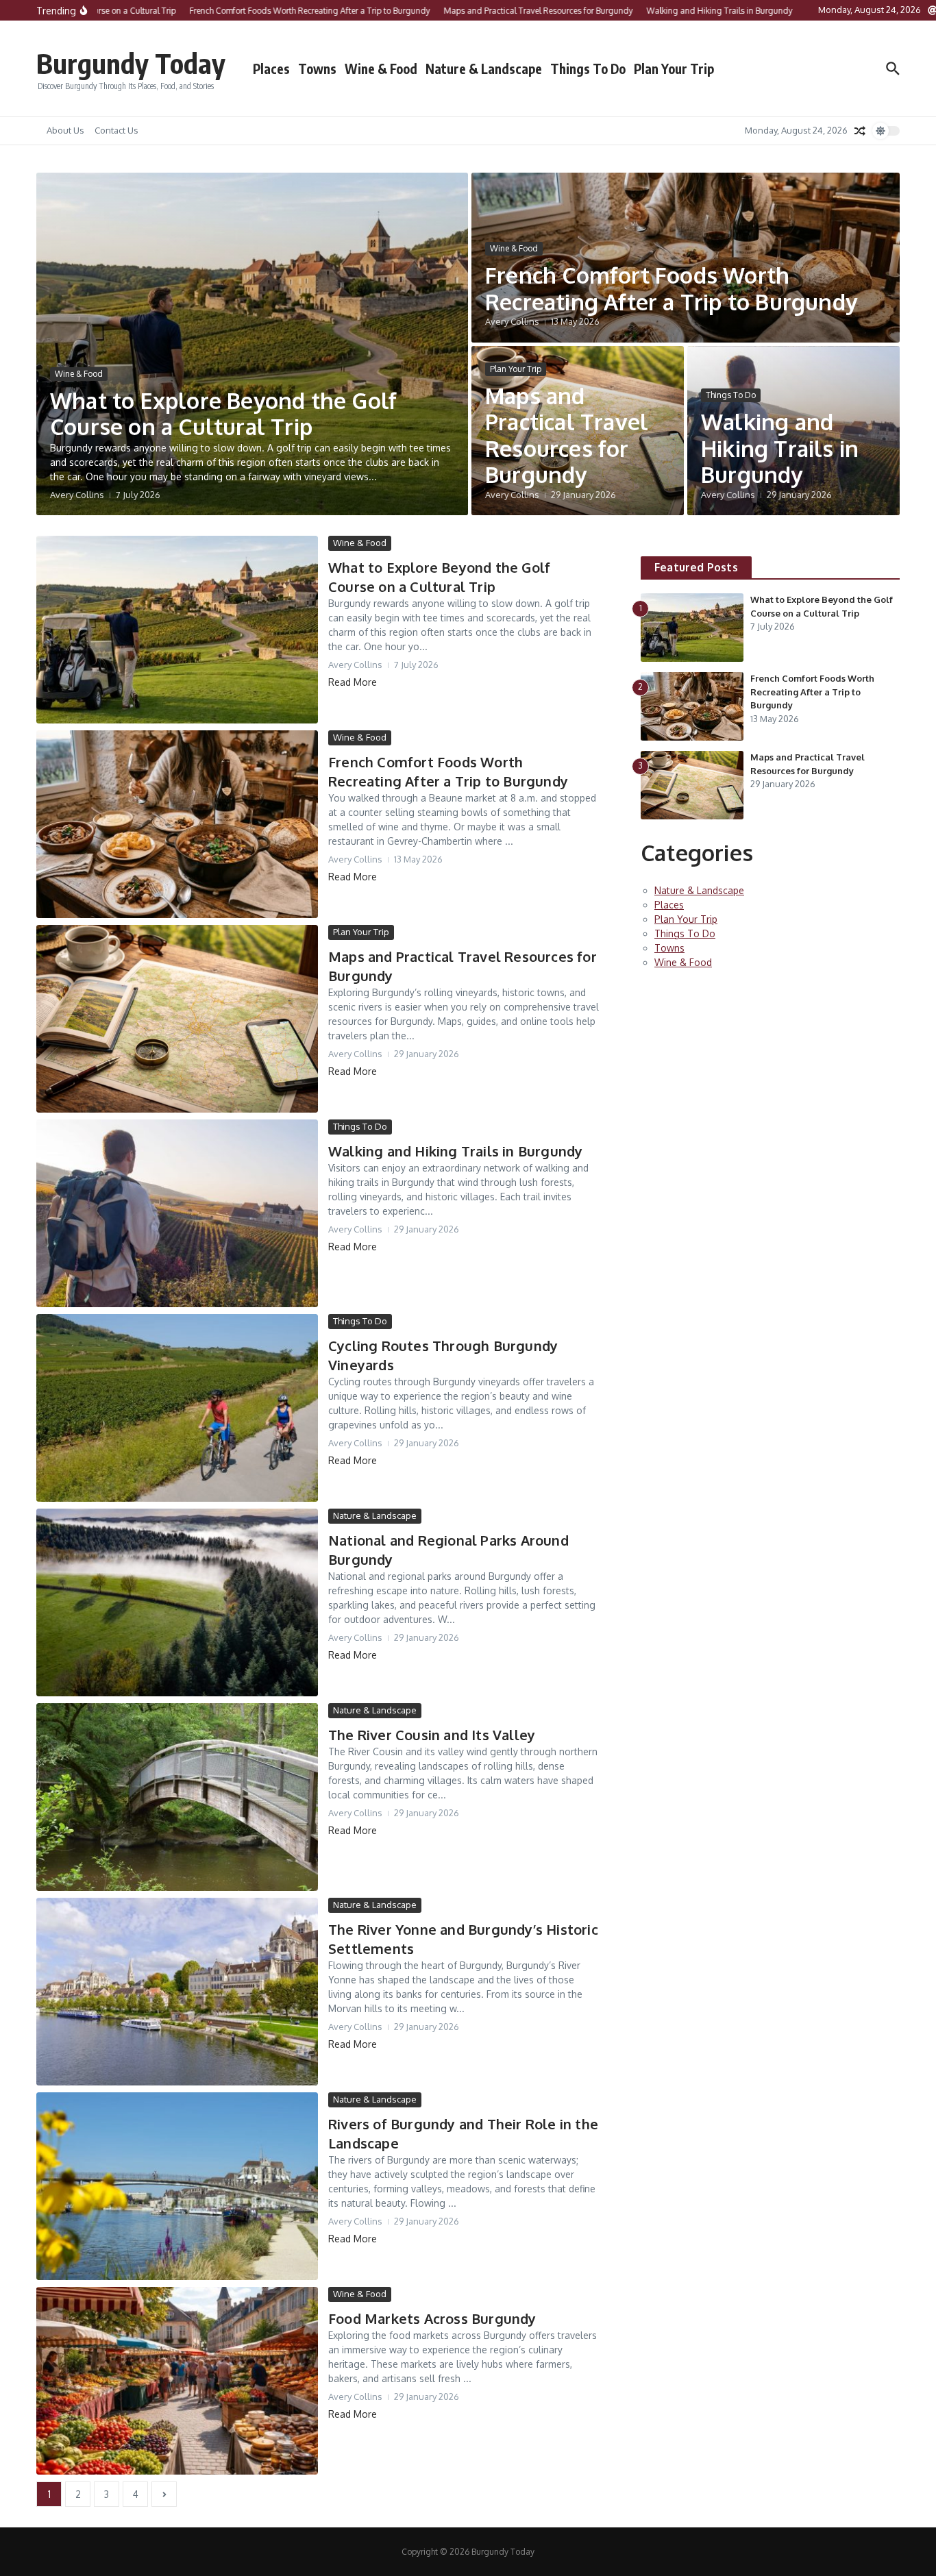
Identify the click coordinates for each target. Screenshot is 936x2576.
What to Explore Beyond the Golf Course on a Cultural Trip (223, 413)
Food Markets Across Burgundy (432, 2318)
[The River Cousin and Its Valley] (177, 1797)
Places (271, 69)
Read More (353, 682)
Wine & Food (381, 69)
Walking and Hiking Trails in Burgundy (780, 448)
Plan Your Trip (674, 69)
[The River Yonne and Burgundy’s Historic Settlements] (177, 1992)
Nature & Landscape (484, 69)
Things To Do (588, 69)
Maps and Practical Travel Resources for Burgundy (567, 435)
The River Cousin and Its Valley (432, 1735)
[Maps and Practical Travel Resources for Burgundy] (177, 1019)
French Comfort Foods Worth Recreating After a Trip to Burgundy (671, 288)
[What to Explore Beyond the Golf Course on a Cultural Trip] (177, 630)
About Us (65, 130)
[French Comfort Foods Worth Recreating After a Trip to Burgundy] (177, 824)
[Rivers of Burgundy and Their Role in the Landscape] (177, 2186)
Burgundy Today (131, 63)
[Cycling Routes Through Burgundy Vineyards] (177, 1408)
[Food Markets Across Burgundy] (177, 2381)
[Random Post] (860, 131)
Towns (317, 69)
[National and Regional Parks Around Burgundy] (177, 1602)
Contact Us (116, 130)
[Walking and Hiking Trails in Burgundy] (177, 1213)
